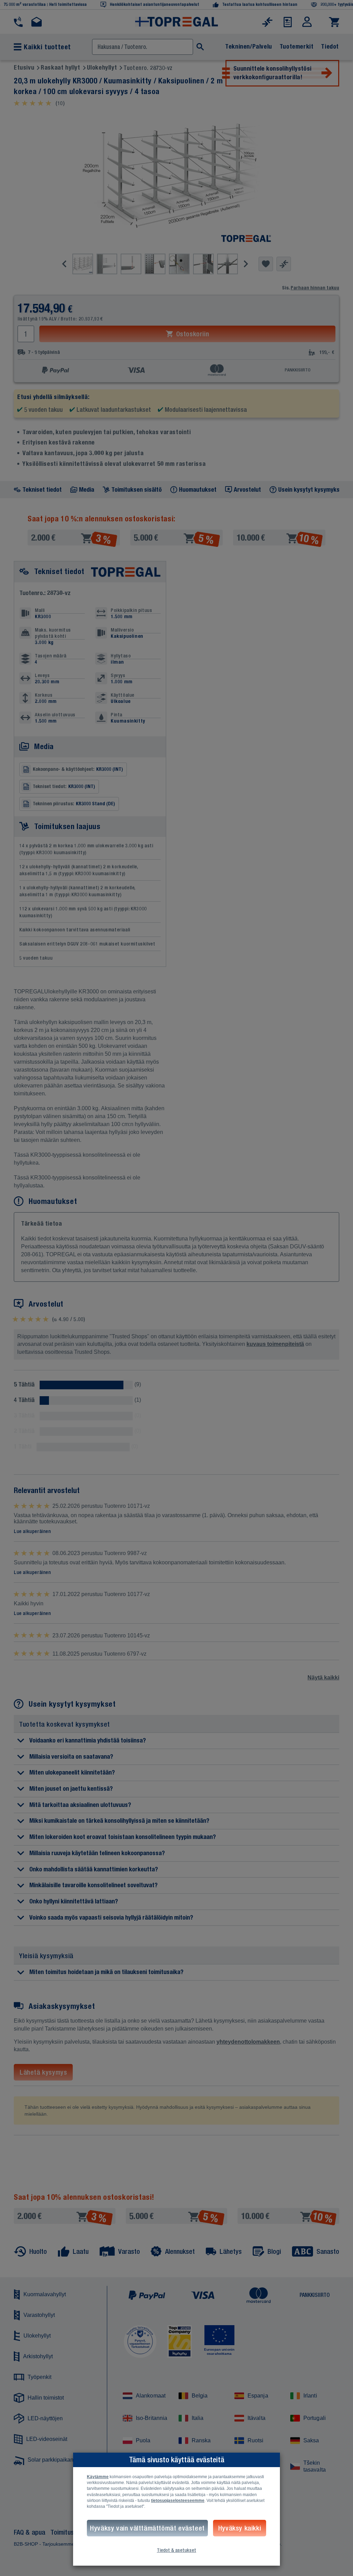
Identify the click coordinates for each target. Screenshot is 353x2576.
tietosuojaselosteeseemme (178, 2501)
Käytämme (98, 2477)
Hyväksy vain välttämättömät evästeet (147, 2528)
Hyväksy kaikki (240, 2528)
